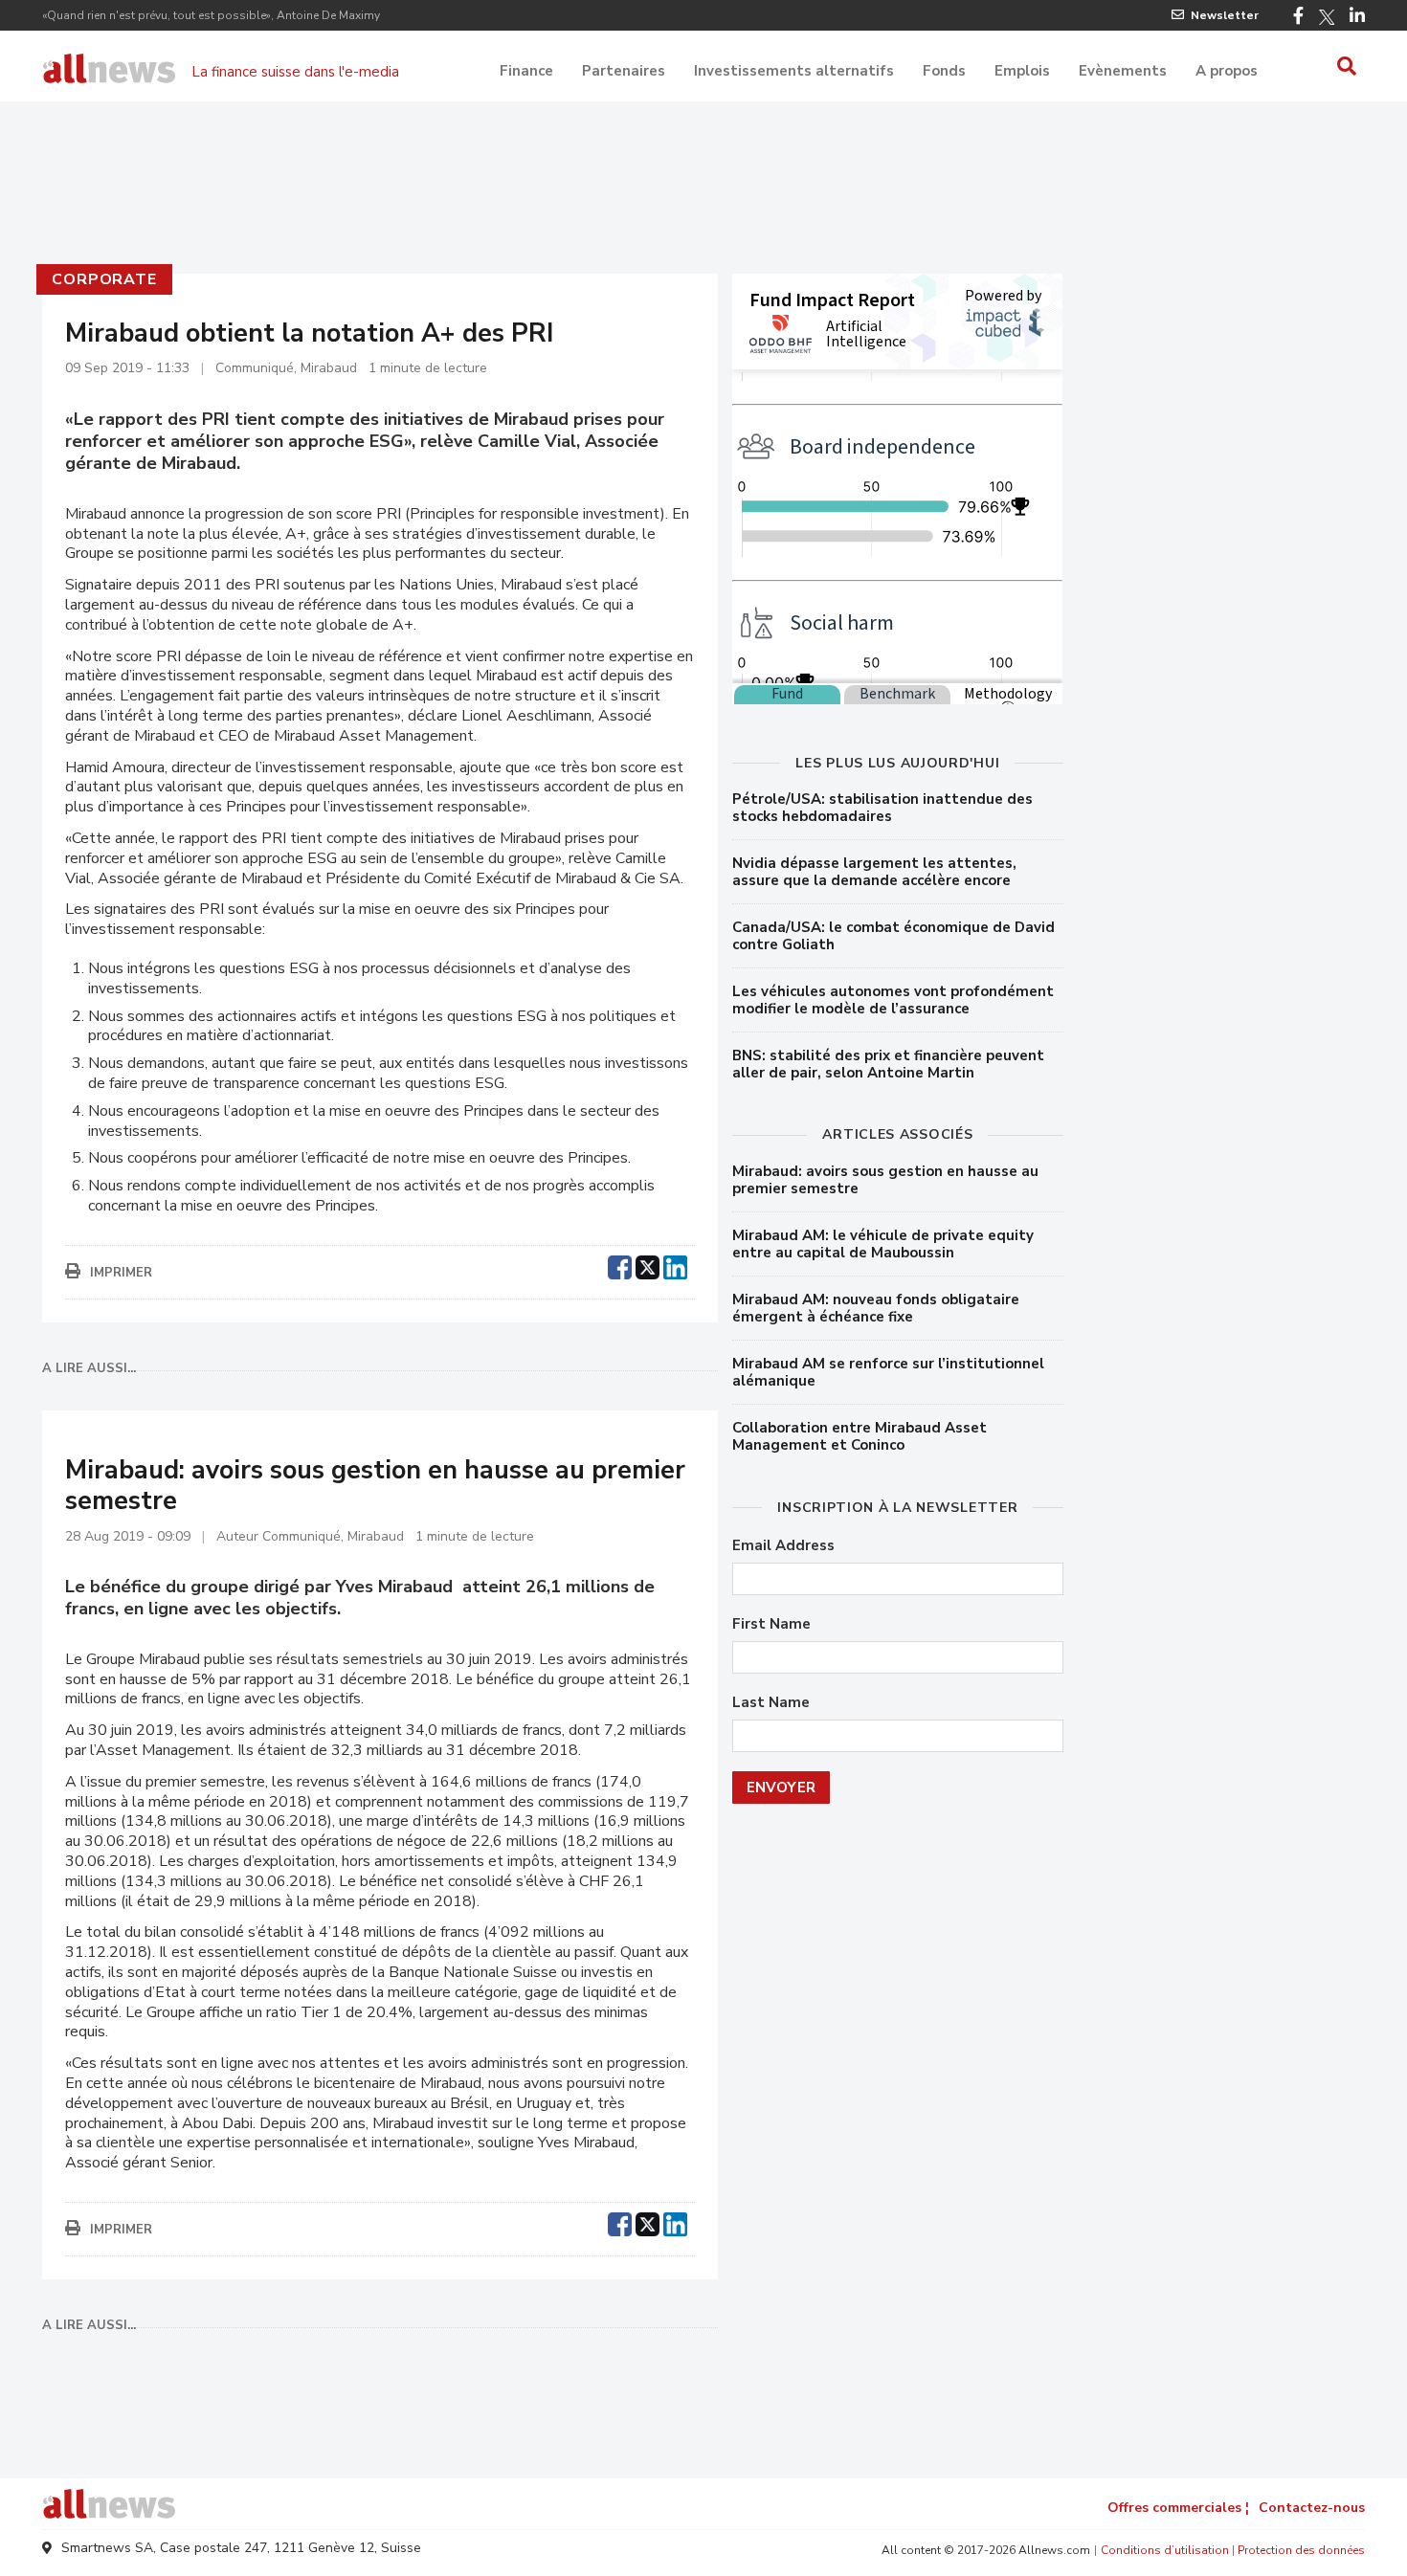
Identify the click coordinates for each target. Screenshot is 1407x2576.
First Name (771, 1624)
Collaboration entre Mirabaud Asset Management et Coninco (860, 1436)
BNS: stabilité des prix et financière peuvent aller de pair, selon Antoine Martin (888, 1064)
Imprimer (121, 1273)
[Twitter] (1327, 17)
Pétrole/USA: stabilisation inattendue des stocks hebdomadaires (882, 808)
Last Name (771, 1703)
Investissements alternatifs (794, 71)
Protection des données (1301, 2550)
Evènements (1123, 71)
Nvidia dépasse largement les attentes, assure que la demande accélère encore (874, 872)
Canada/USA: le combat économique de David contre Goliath (893, 936)
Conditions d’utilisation (1165, 2550)
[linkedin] (675, 1265)
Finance (526, 71)
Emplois (1022, 71)
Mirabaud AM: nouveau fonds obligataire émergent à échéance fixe (876, 1308)
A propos (1227, 71)
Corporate (104, 279)
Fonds (944, 71)
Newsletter (1225, 15)
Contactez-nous (1312, 2508)
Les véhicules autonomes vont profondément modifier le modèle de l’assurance (893, 1000)
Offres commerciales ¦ (1178, 2508)
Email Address (783, 1546)
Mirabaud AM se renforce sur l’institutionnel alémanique (888, 1372)
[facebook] (620, 1265)
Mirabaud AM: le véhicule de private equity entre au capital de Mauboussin (883, 1244)
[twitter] (648, 1265)
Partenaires (624, 71)
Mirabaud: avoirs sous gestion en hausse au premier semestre (885, 1180)
